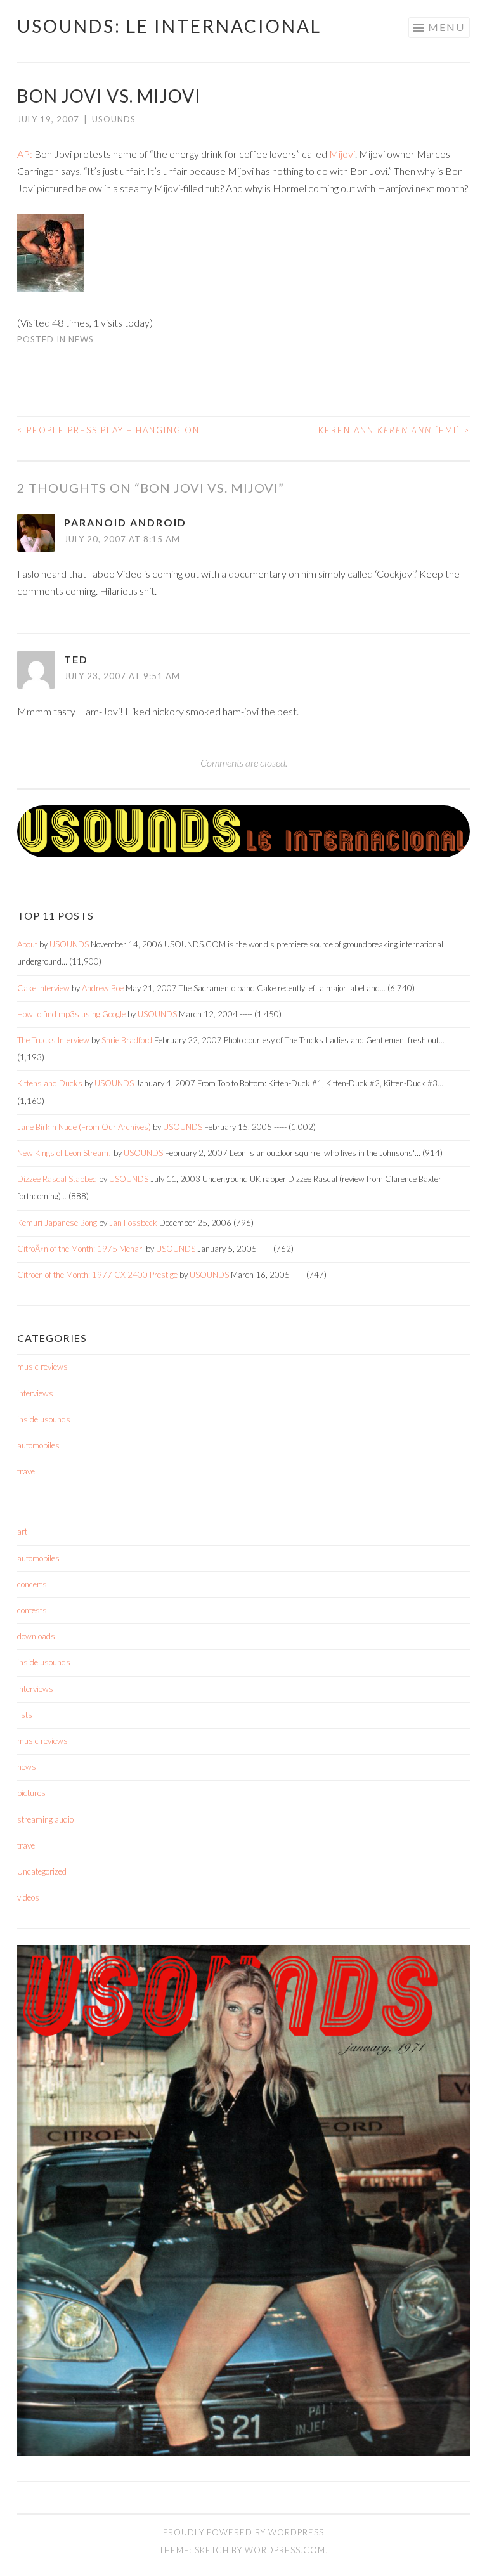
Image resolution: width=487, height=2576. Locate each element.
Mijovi (342, 154)
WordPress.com (285, 2550)
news (81, 339)
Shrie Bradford (127, 1040)
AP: (25, 154)
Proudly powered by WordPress (243, 2532)
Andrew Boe (103, 988)
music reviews (42, 1367)
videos (28, 1897)
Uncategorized (42, 1871)
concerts (32, 1584)
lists (25, 1715)
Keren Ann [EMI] (394, 430)
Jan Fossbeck (133, 1223)
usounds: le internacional (169, 26)
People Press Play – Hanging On (108, 430)
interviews (35, 1393)
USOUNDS (114, 119)
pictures (31, 1793)
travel (27, 1471)
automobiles (38, 1445)
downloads (36, 1636)
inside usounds (44, 1419)
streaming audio (45, 1819)
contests (32, 1610)
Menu (446, 27)
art (22, 1532)
